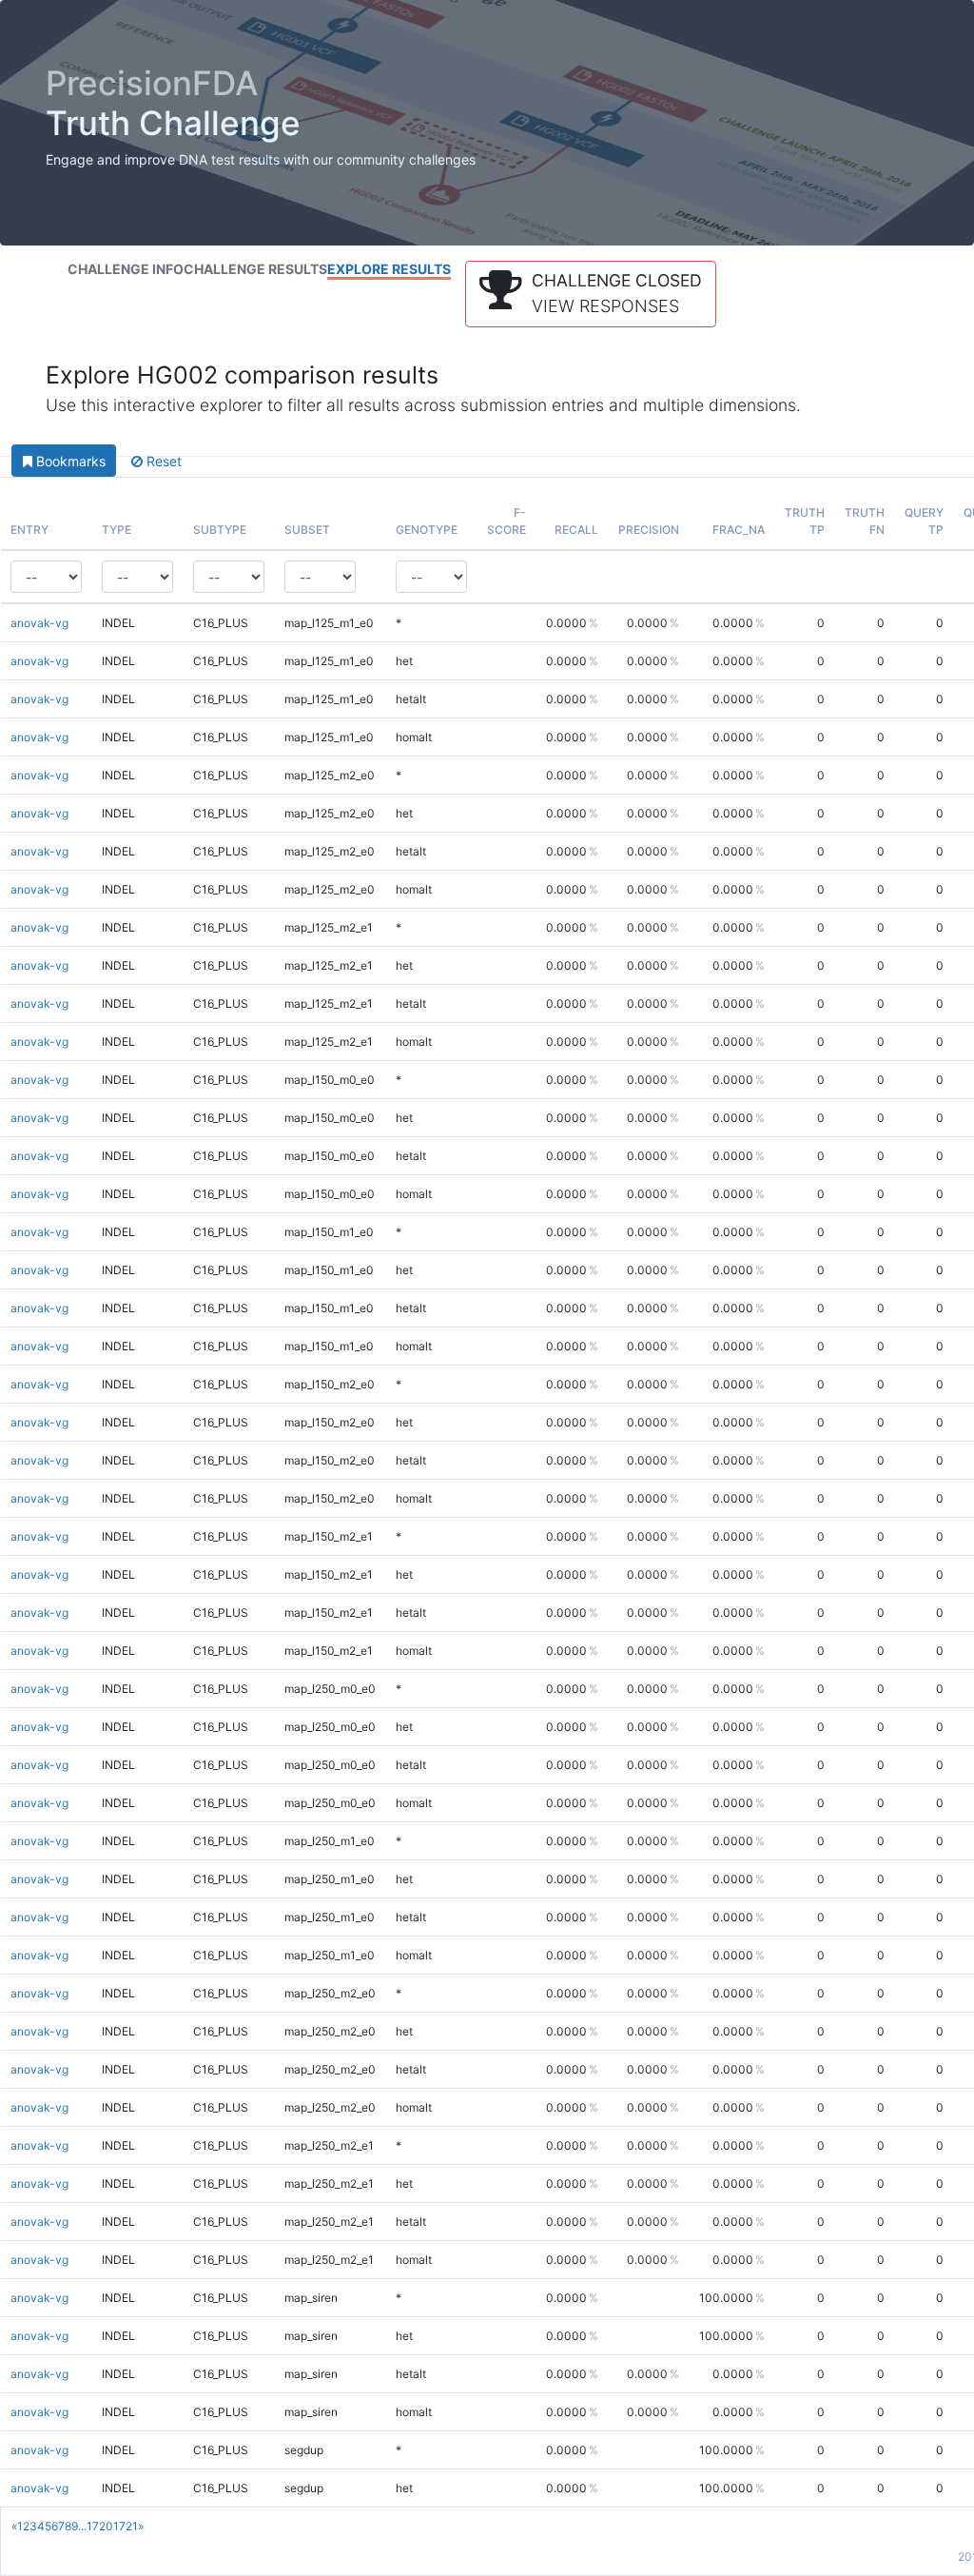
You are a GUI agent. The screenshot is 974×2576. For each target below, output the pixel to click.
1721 (126, 2526)
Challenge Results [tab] (255, 269)
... (82, 2526)
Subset (307, 530)
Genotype (427, 530)
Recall (576, 530)
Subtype (220, 530)
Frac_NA (739, 530)
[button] (591, 294)
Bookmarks (69, 461)
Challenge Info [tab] (126, 269)
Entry (29, 530)
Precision (649, 530)
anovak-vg (39, 623)
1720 (100, 2526)
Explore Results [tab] (389, 269)
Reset (162, 461)
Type (117, 530)
